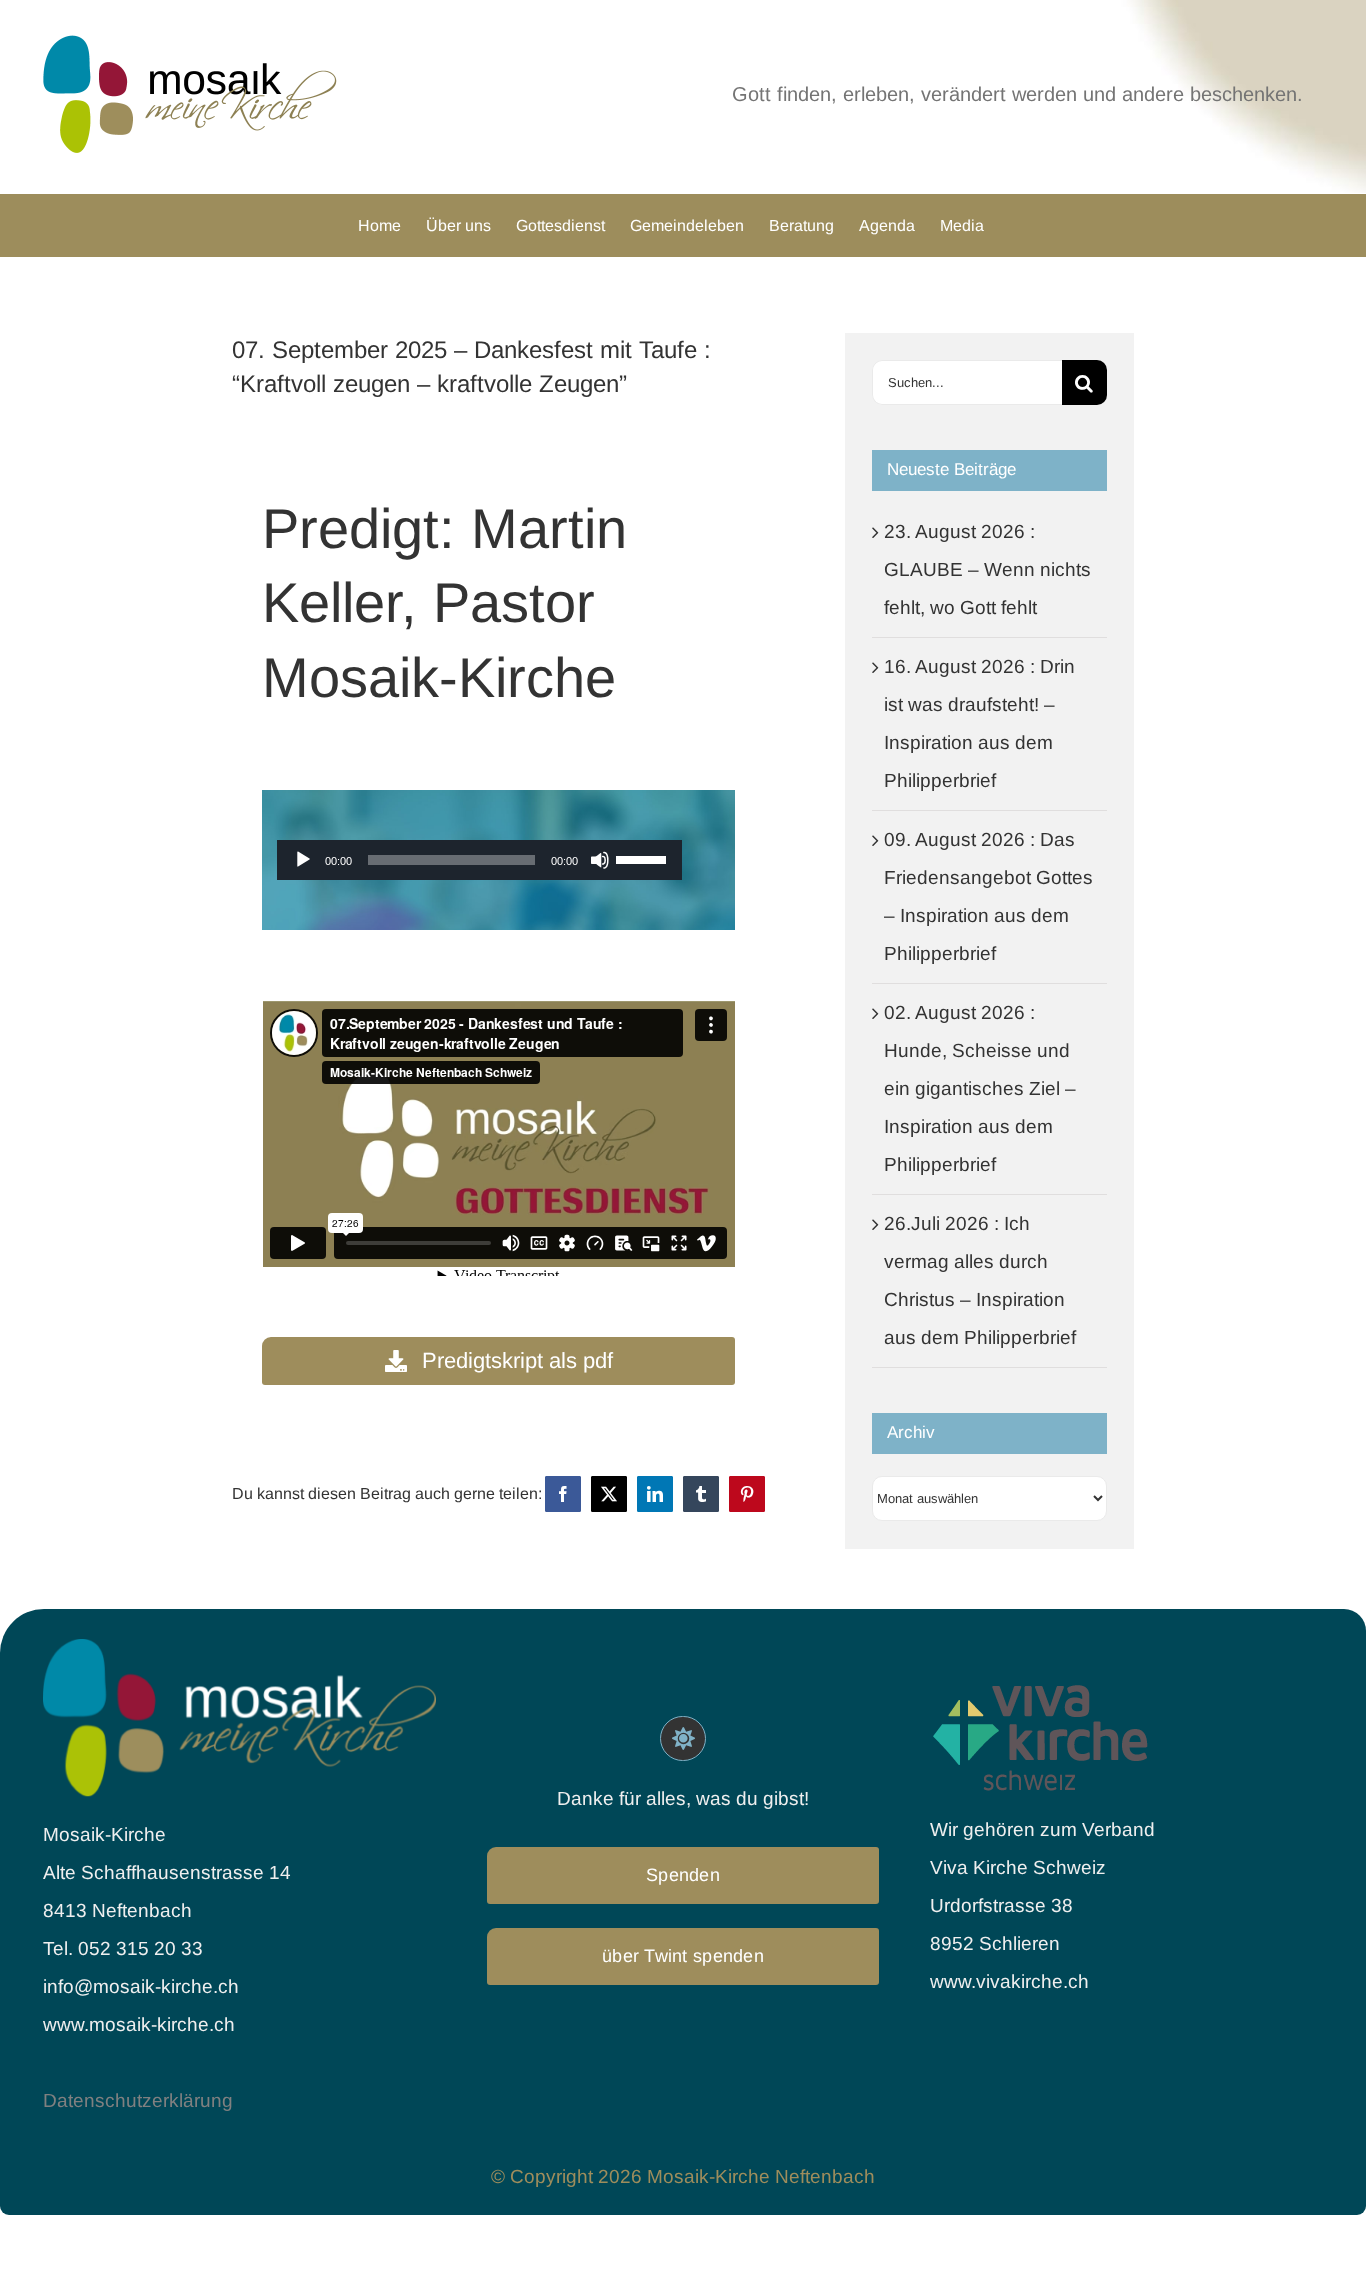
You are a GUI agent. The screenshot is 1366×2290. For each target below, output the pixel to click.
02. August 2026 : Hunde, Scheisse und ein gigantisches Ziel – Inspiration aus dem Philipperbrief (980, 1088)
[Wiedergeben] (303, 860)
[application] (479, 860)
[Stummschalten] (600, 860)
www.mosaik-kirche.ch (139, 2024)
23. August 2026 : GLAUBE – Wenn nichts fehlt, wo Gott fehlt (987, 569)
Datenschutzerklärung (138, 2100)
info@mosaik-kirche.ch (143, 1986)
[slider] (644, 858)
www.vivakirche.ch (1009, 1981)
